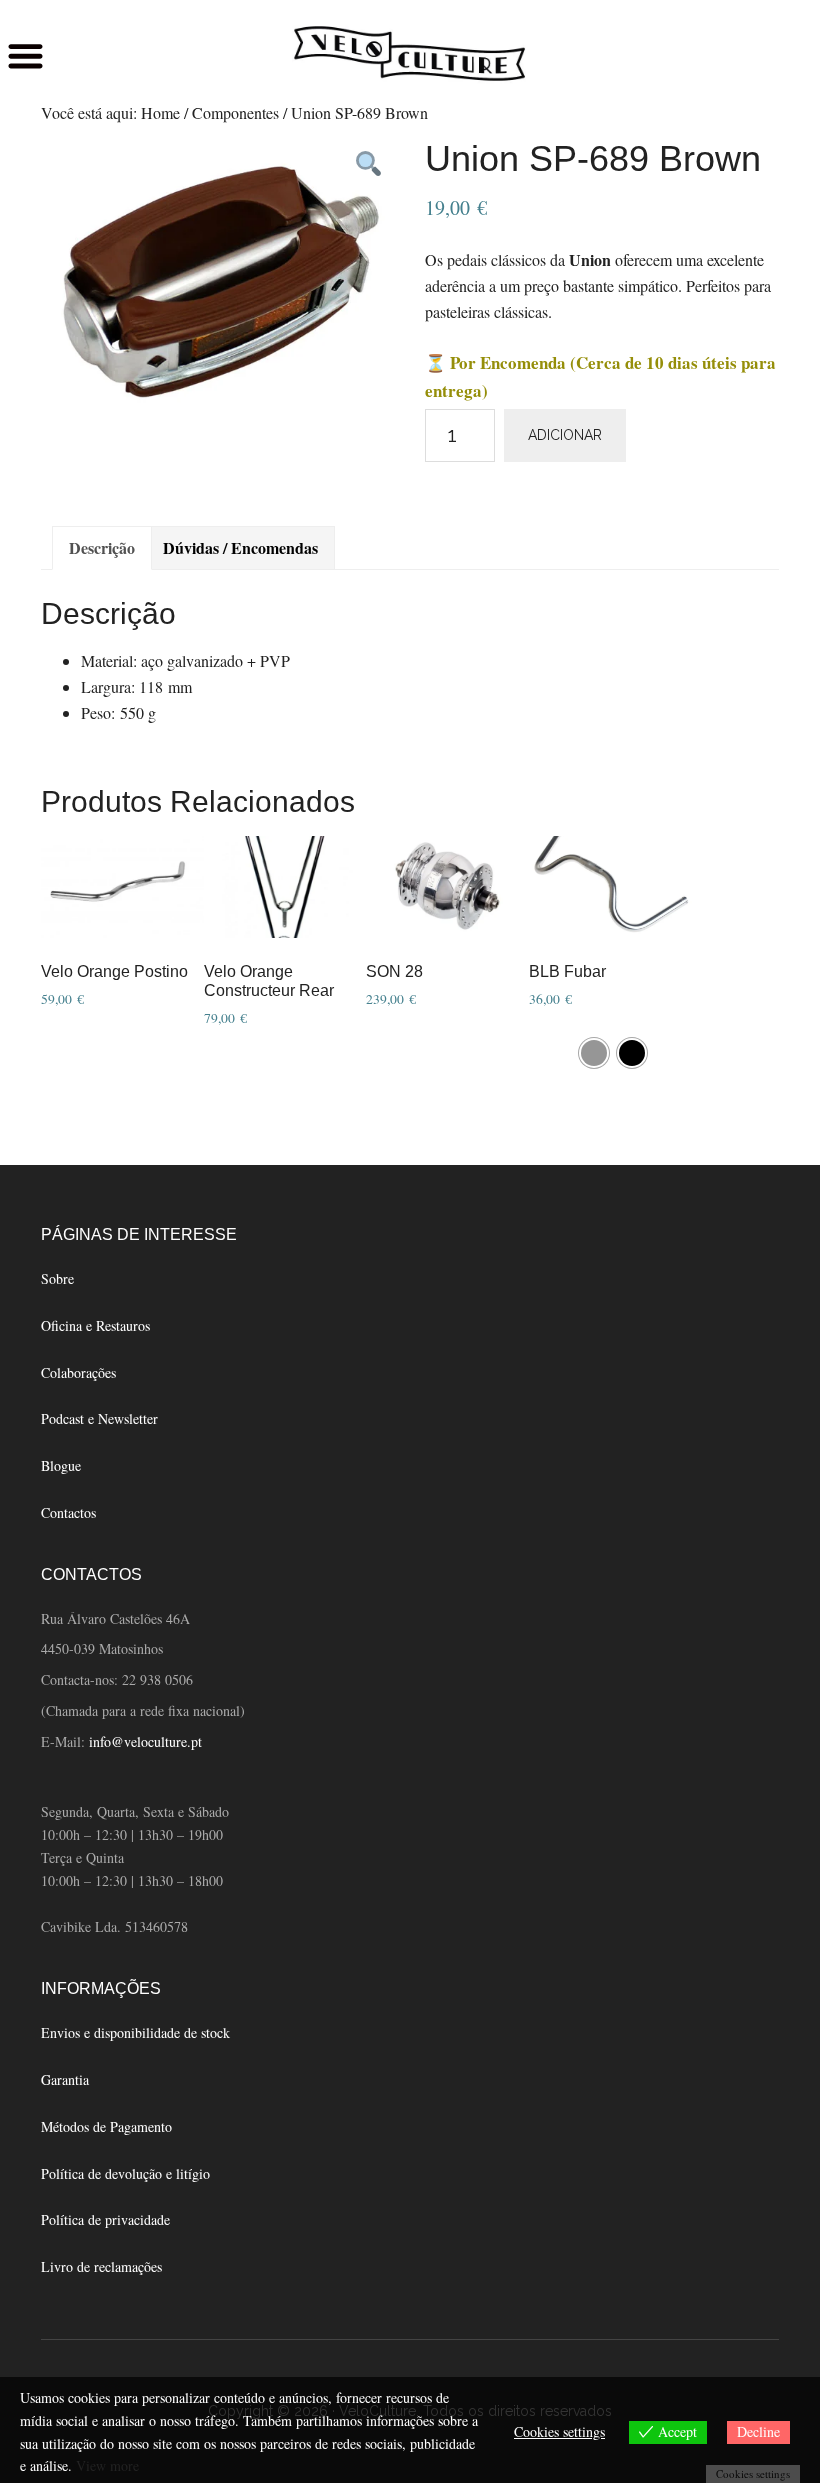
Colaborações (78, 1372)
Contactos (68, 1512)
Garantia (65, 2079)
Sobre (57, 1278)
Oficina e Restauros (95, 1325)
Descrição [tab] (102, 547)
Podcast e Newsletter (99, 1418)
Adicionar (565, 435)
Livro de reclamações (101, 2266)
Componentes (235, 112)
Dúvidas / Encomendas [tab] (240, 547)
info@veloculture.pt (145, 1741)
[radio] (594, 1053)
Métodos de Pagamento (106, 2126)
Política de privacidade (105, 2219)
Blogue (61, 1465)
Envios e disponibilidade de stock (135, 2032)
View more (107, 2465)
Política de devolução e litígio (125, 2173)
